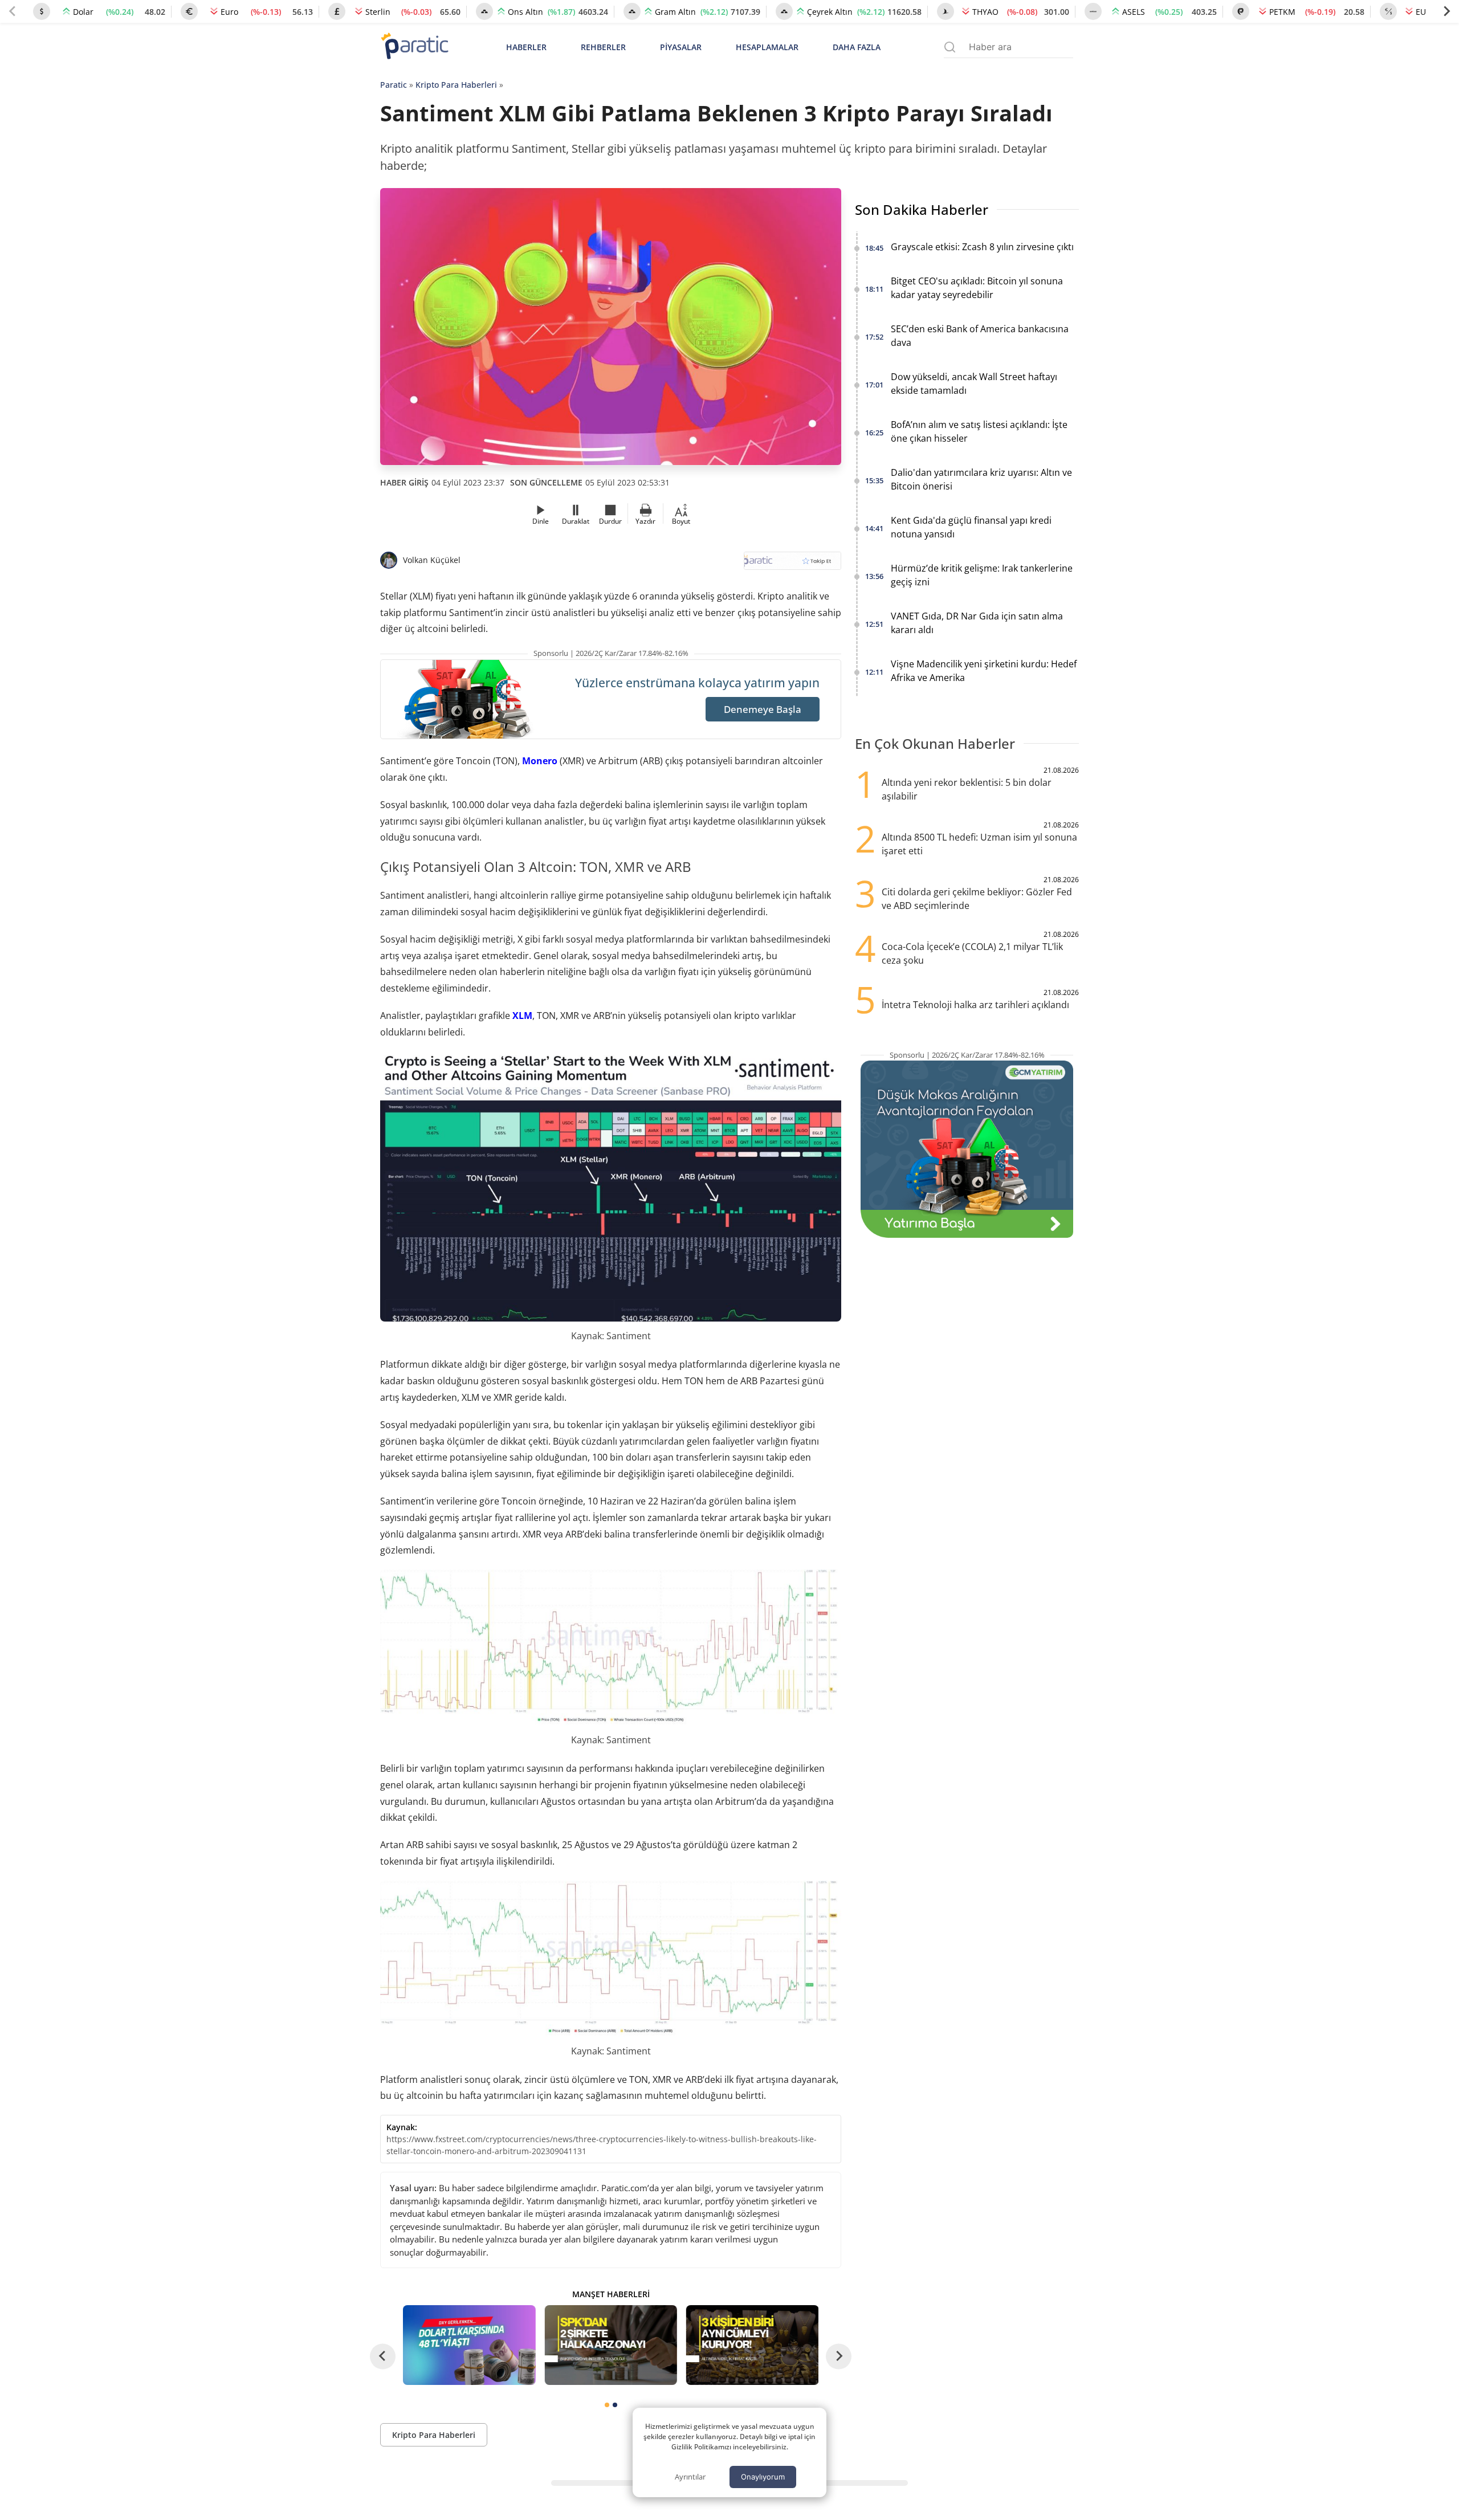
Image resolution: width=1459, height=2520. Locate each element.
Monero (540, 761)
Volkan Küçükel (432, 560)
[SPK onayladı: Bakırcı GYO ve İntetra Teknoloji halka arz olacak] (610, 2345)
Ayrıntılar (690, 2477)
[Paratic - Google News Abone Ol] (792, 564)
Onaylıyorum (763, 2477)
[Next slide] (1446, 11)
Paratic (394, 85)
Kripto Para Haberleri (456, 85)
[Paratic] (414, 47)
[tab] (607, 2405)
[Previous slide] (13, 11)
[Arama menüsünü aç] (950, 47)
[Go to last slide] (383, 2356)
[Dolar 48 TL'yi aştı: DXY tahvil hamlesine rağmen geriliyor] (469, 2345)
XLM (522, 1016)
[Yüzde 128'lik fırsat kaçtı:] (752, 2345)
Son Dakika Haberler (922, 209)
